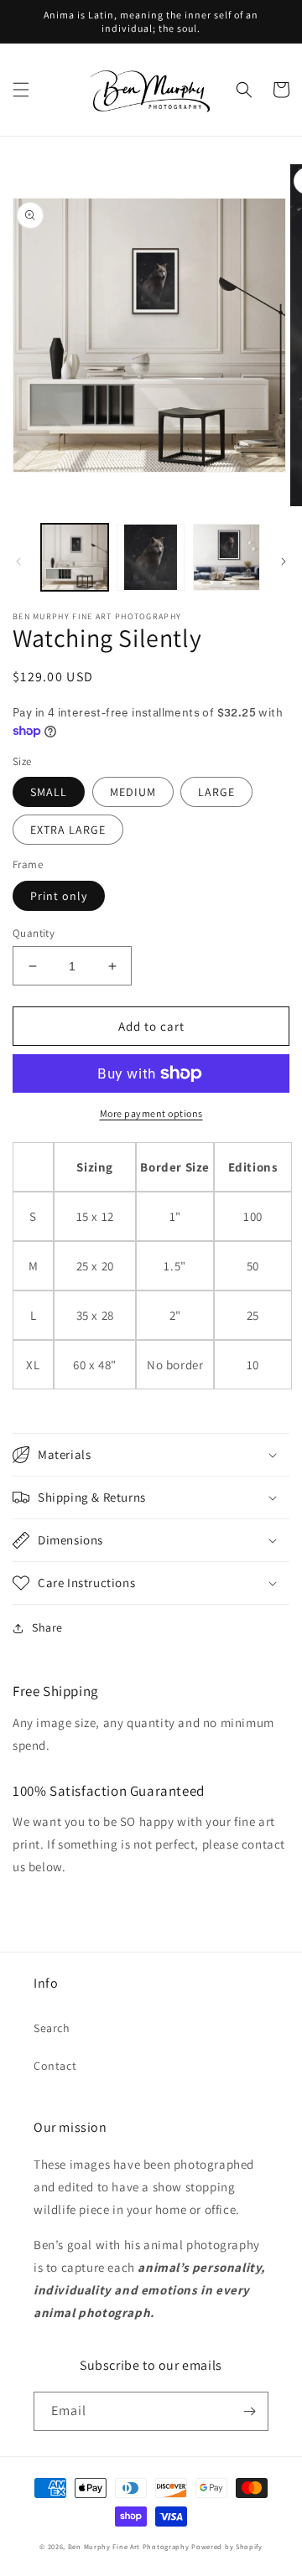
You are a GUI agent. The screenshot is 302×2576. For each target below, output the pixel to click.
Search (52, 2028)
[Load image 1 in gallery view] (75, 557)
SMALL (49, 792)
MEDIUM (133, 792)
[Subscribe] (249, 2411)
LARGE (216, 792)
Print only (59, 896)
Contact (55, 2066)
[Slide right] (284, 561)
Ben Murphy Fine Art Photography (129, 2546)
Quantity (34, 933)
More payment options (151, 1113)
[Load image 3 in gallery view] (226, 557)
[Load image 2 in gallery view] (150, 557)
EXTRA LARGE (68, 830)
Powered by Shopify (227, 2546)
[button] (21, 90)
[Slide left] (18, 561)
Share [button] (47, 1627)
